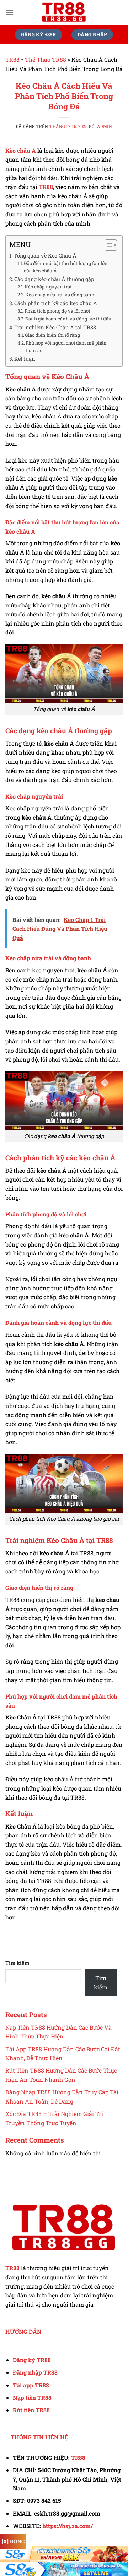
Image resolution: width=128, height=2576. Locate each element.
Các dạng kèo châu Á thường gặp (54, 279)
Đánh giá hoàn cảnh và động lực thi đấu (68, 319)
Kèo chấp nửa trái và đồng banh (60, 295)
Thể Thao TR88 (46, 60)
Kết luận (25, 359)
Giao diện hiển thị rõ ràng (52, 335)
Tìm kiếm (17, 1963)
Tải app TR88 (31, 2385)
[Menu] (10, 12)
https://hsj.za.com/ (68, 2526)
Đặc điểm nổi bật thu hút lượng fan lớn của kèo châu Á (66, 267)
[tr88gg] (64, 12)
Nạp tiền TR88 (32, 2397)
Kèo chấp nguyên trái (48, 287)
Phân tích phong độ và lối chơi (57, 311)
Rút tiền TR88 (31, 2410)
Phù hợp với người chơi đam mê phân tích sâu (66, 347)
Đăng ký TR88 (32, 2360)
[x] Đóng (13, 2541)
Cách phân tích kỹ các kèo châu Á (56, 303)
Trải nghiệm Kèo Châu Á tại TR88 (55, 327)
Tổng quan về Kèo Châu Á (45, 256)
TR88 (12, 60)
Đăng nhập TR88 (35, 2372)
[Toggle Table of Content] (107, 245)
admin (105, 126)
